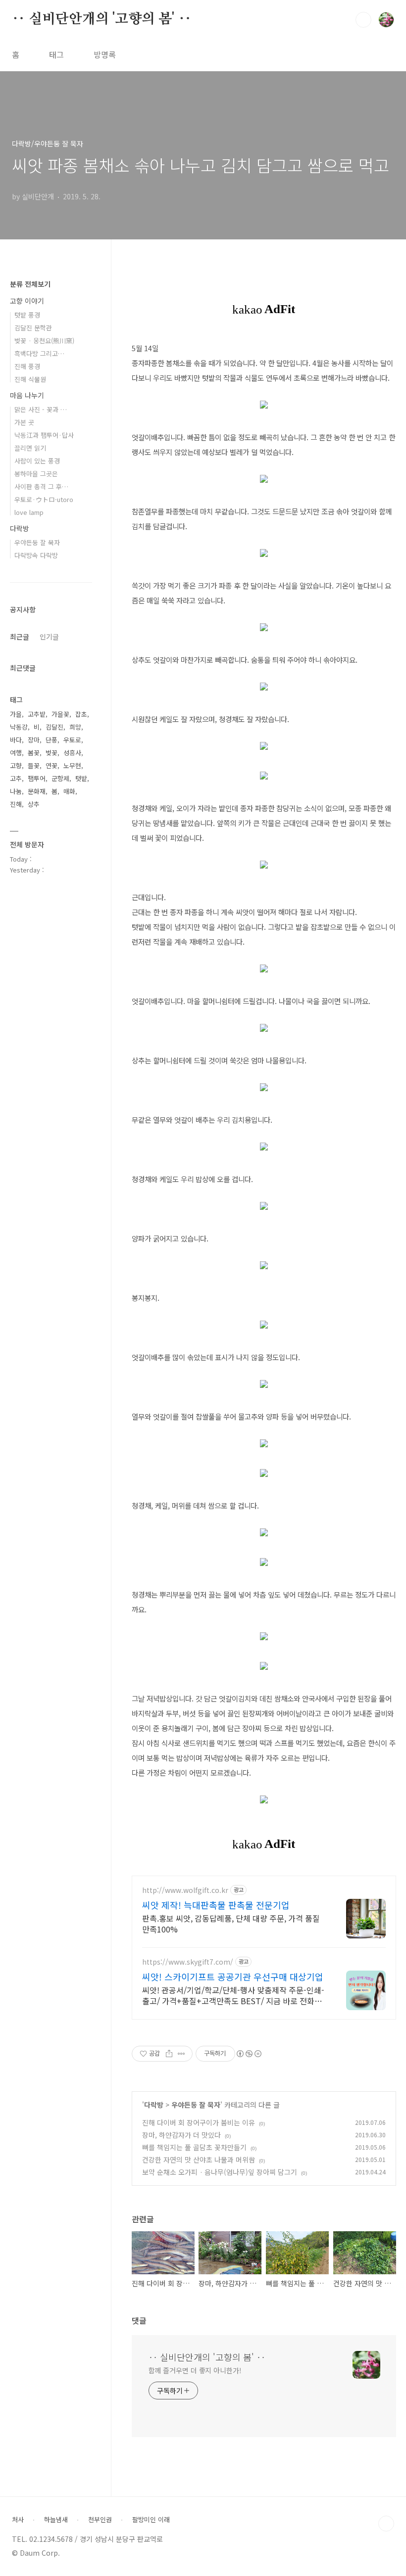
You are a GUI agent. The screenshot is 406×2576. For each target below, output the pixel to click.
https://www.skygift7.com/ (188, 1962)
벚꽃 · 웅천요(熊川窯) (44, 341)
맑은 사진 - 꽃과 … (41, 409)
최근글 (20, 637)
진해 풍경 (27, 366)
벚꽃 (51, 753)
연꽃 (51, 765)
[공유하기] (169, 2054)
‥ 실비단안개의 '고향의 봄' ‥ (101, 19)
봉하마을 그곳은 (36, 474)
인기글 (49, 637)
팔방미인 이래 (151, 2520)
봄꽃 (34, 753)
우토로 (72, 740)
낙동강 (19, 727)
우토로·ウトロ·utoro (44, 499)
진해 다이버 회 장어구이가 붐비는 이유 (199, 2122)
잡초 (81, 714)
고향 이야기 (27, 301)
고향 (16, 765)
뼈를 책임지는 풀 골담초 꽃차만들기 (194, 2147)
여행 (16, 753)
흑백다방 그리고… (39, 353)
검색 (363, 20)
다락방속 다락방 (36, 555)
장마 (34, 740)
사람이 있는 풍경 (37, 461)
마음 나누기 (27, 395)
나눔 (16, 791)
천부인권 (100, 2520)
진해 (16, 804)
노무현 (72, 765)
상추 (34, 804)
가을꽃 (60, 714)
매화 (69, 791)
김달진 (54, 727)
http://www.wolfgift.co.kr (185, 1890)
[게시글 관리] (181, 2054)
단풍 (51, 740)
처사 (18, 2520)
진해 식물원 (30, 379)
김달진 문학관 (33, 328)
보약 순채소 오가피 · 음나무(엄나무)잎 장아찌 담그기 (220, 2172)
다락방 (154, 2105)
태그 (56, 54)
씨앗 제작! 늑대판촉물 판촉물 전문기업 (216, 1905)
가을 (16, 714)
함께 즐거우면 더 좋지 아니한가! (195, 2370)
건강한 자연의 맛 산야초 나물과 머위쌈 (199, 2160)
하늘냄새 (56, 2520)
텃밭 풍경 (27, 315)
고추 (16, 778)
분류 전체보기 (30, 284)
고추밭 (37, 714)
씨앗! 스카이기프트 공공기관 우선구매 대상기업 (233, 1977)
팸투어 (37, 778)
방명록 (105, 54)
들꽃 (34, 765)
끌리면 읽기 (30, 448)
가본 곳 (24, 422)
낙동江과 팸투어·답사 (44, 435)
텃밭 (81, 778)
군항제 (60, 778)
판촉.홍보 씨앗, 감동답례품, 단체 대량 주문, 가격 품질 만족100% (231, 1923)
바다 (16, 740)
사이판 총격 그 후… (41, 486)
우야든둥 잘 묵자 (196, 2105)
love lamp (29, 512)
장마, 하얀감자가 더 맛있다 (181, 2135)
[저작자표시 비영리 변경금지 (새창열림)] (249, 2054)
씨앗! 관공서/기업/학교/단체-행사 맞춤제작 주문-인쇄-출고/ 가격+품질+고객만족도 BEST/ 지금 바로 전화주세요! (233, 1995)
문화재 (37, 791)
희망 (75, 727)
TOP (386, 2524)
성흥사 (72, 753)
